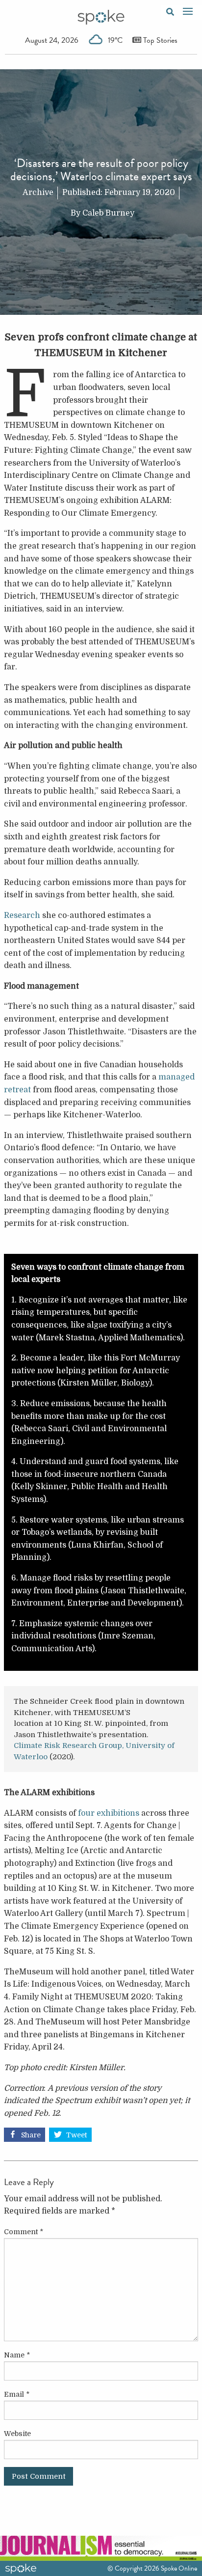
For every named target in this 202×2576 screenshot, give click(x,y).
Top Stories (159, 40)
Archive (38, 193)
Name (17, 2355)
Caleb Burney (108, 213)
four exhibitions (109, 1813)
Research (22, 915)
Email (17, 2394)
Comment (24, 2232)
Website (17, 2434)
